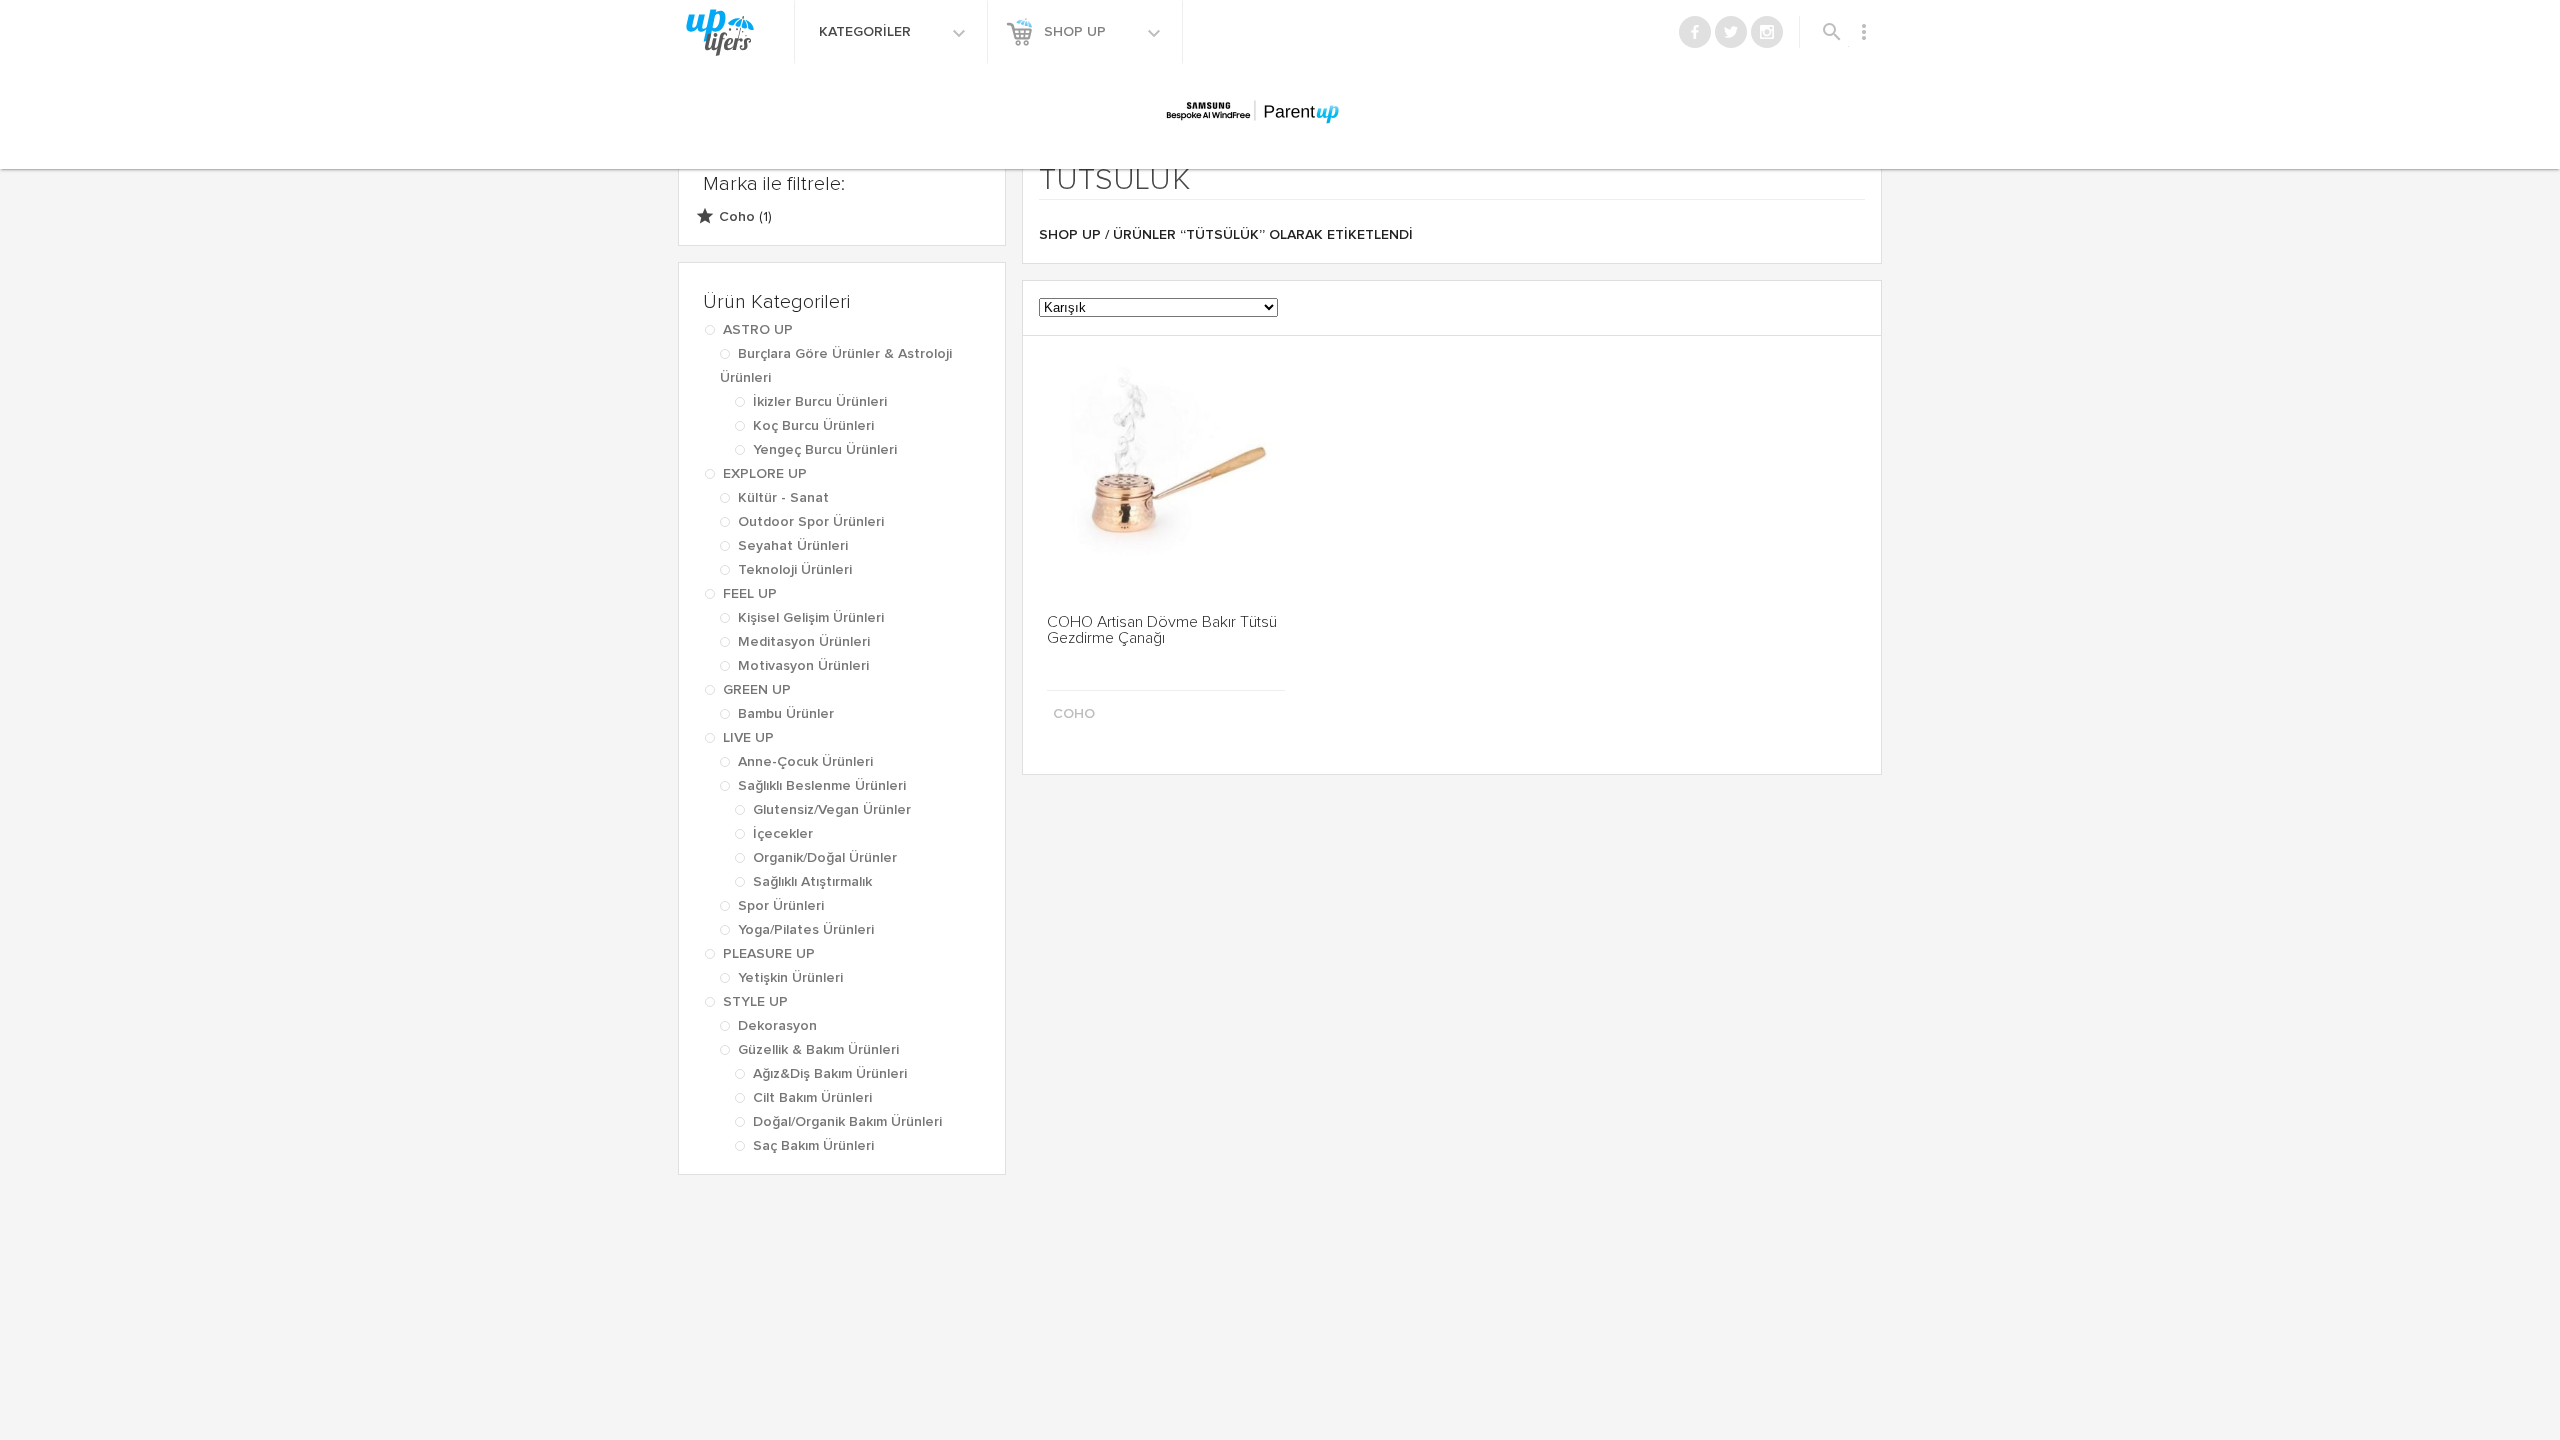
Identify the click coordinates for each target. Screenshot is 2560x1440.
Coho (737, 217)
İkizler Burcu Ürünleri (820, 402)
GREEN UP (757, 690)
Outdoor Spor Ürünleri (811, 522)
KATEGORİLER (867, 32)
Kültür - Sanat (783, 498)
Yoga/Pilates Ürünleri (806, 930)
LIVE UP (748, 738)
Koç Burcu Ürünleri (813, 426)
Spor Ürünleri (781, 906)
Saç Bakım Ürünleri (813, 1146)
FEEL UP (750, 594)
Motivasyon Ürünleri (803, 666)
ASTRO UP (758, 330)
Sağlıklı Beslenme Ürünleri (822, 786)
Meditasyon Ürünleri (804, 642)
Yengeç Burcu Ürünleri (825, 450)
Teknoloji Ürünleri (795, 570)
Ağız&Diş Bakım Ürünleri (830, 1074)
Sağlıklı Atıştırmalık (812, 882)
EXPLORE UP (765, 474)
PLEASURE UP (769, 954)
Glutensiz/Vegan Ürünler (832, 810)
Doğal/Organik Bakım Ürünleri (847, 1122)
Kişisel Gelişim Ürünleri (811, 618)
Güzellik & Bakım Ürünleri (818, 1050)
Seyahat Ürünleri (793, 546)
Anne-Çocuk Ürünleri (805, 762)
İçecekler (783, 834)
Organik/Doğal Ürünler (825, 858)
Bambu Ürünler (786, 714)
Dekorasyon (777, 1026)
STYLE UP (755, 1002)
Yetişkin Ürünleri (790, 978)
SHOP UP (1077, 32)
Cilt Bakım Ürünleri (812, 1098)
